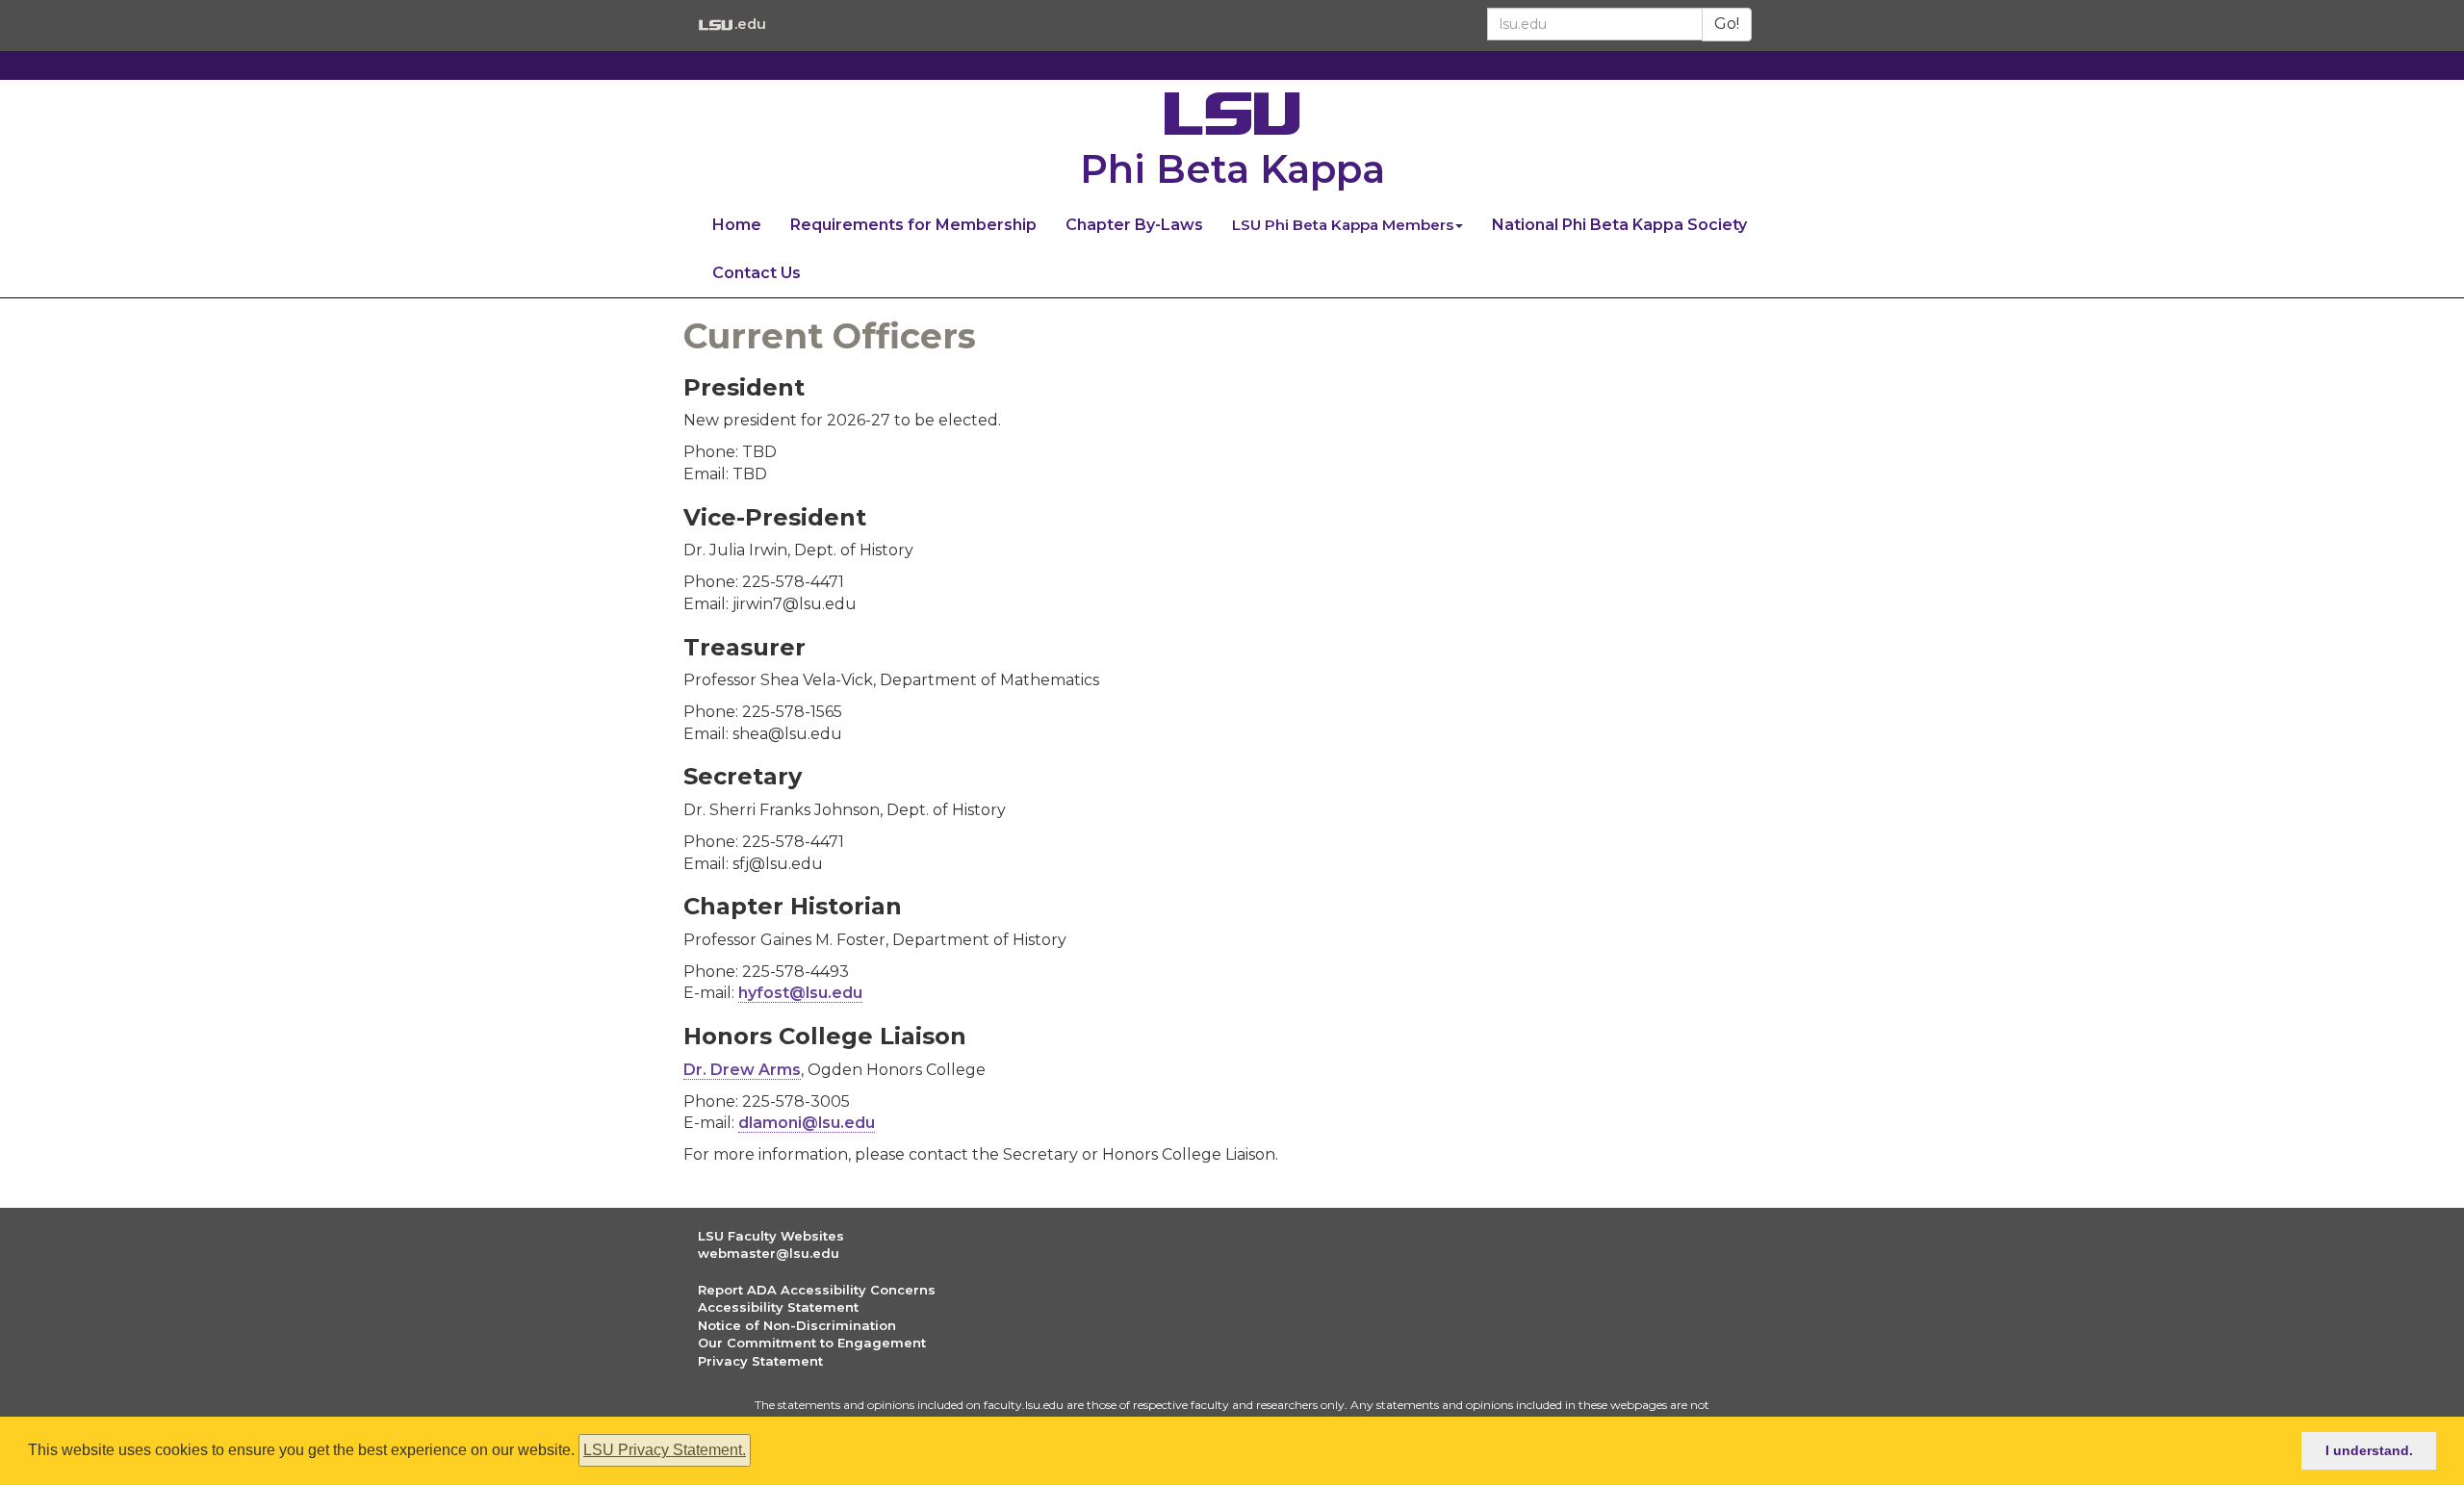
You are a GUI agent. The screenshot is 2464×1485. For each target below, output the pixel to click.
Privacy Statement (760, 1361)
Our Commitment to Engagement (812, 1343)
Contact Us (757, 273)
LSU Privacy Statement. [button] (665, 1450)
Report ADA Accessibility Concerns (817, 1290)
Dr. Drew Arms (742, 1070)
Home (737, 225)
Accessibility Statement (778, 1307)
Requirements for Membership (913, 225)
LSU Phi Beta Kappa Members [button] (1343, 225)
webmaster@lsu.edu (769, 1253)
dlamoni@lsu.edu (807, 1123)
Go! (1727, 24)
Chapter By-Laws (1134, 225)
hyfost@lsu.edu (800, 993)
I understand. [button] (2369, 1450)
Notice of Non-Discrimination (797, 1325)
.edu (750, 24)
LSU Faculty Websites (771, 1236)
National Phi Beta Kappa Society (1619, 225)
